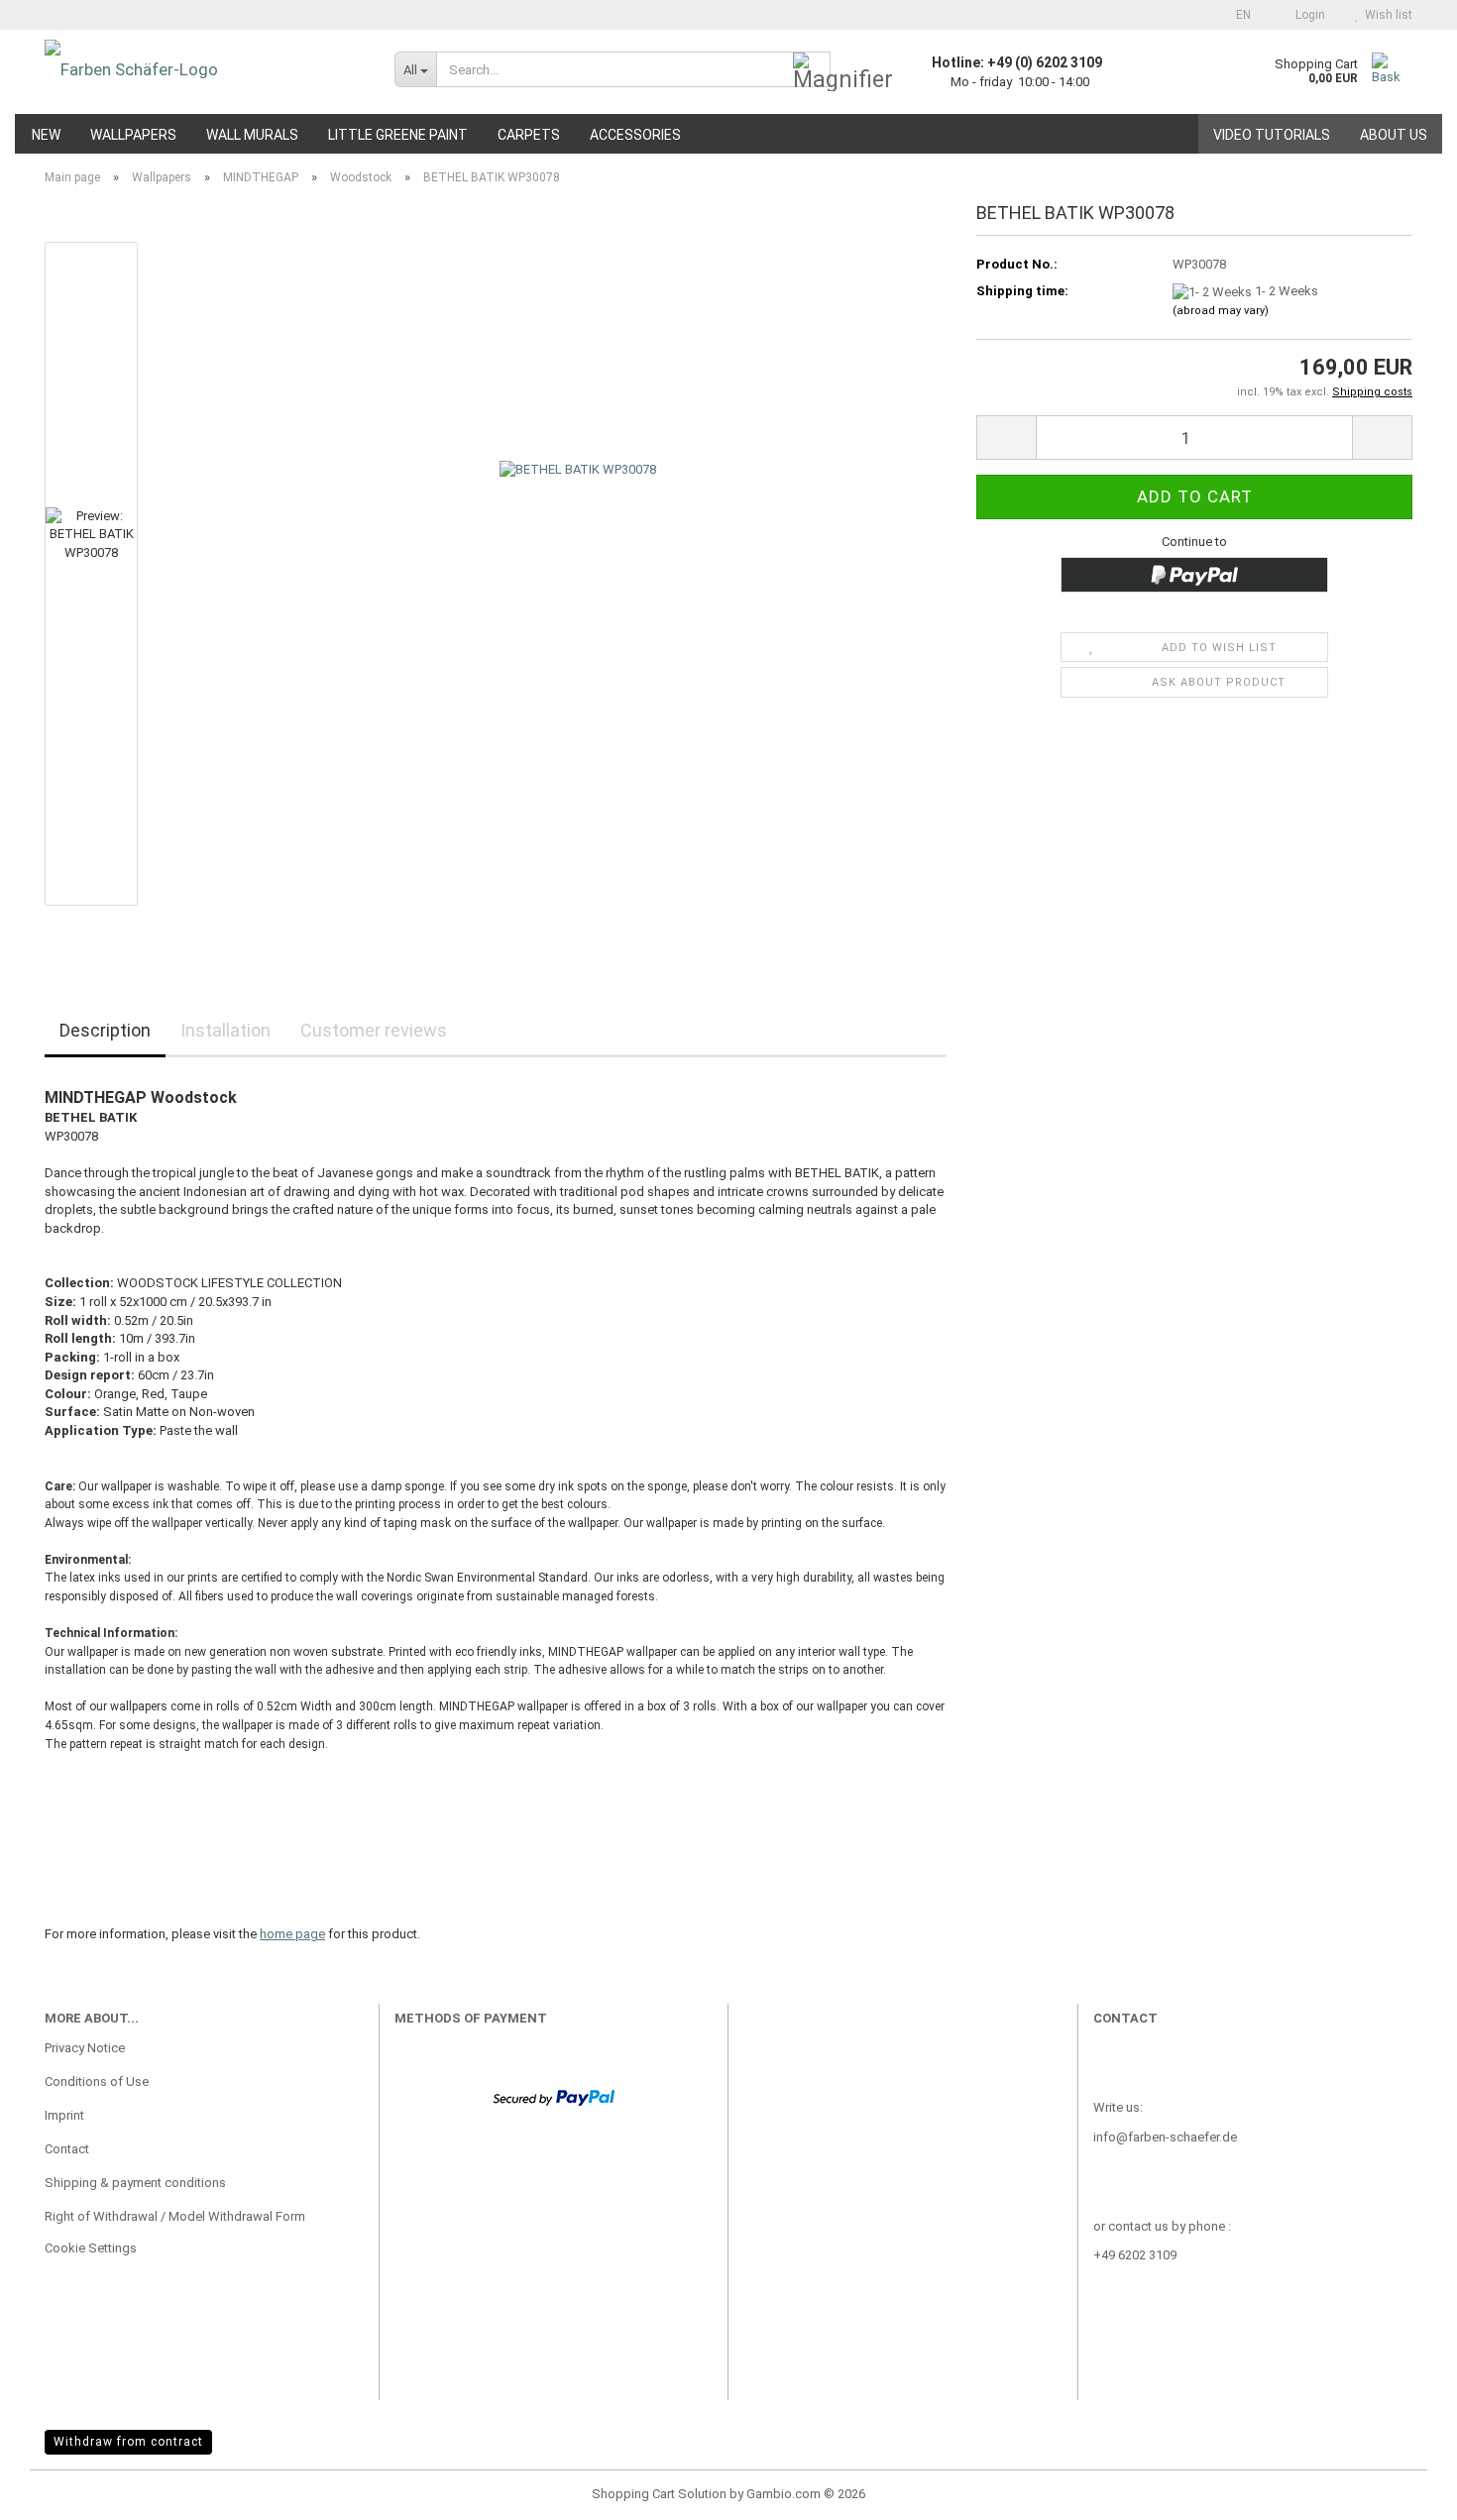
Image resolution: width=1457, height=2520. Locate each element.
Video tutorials (1272, 135)
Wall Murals (252, 135)
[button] (1237, 15)
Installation (225, 1030)
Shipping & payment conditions (135, 2183)
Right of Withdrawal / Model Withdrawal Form (175, 2216)
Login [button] (1307, 15)
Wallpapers (133, 135)
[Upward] (1402, 2490)
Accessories (635, 135)
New (46, 135)
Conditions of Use (97, 2082)
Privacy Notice (85, 2048)
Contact (67, 2149)
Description (105, 1030)
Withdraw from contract (128, 2442)
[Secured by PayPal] (554, 2096)
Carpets (529, 135)
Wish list (1386, 15)
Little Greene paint (398, 135)
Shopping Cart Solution (659, 2494)
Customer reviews (374, 1030)
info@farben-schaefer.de (1165, 2137)
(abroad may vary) (1221, 311)
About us (1394, 135)
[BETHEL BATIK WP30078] (578, 572)
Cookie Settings (91, 2248)
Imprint (64, 2115)
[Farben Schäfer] (205, 69)
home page (292, 1934)
